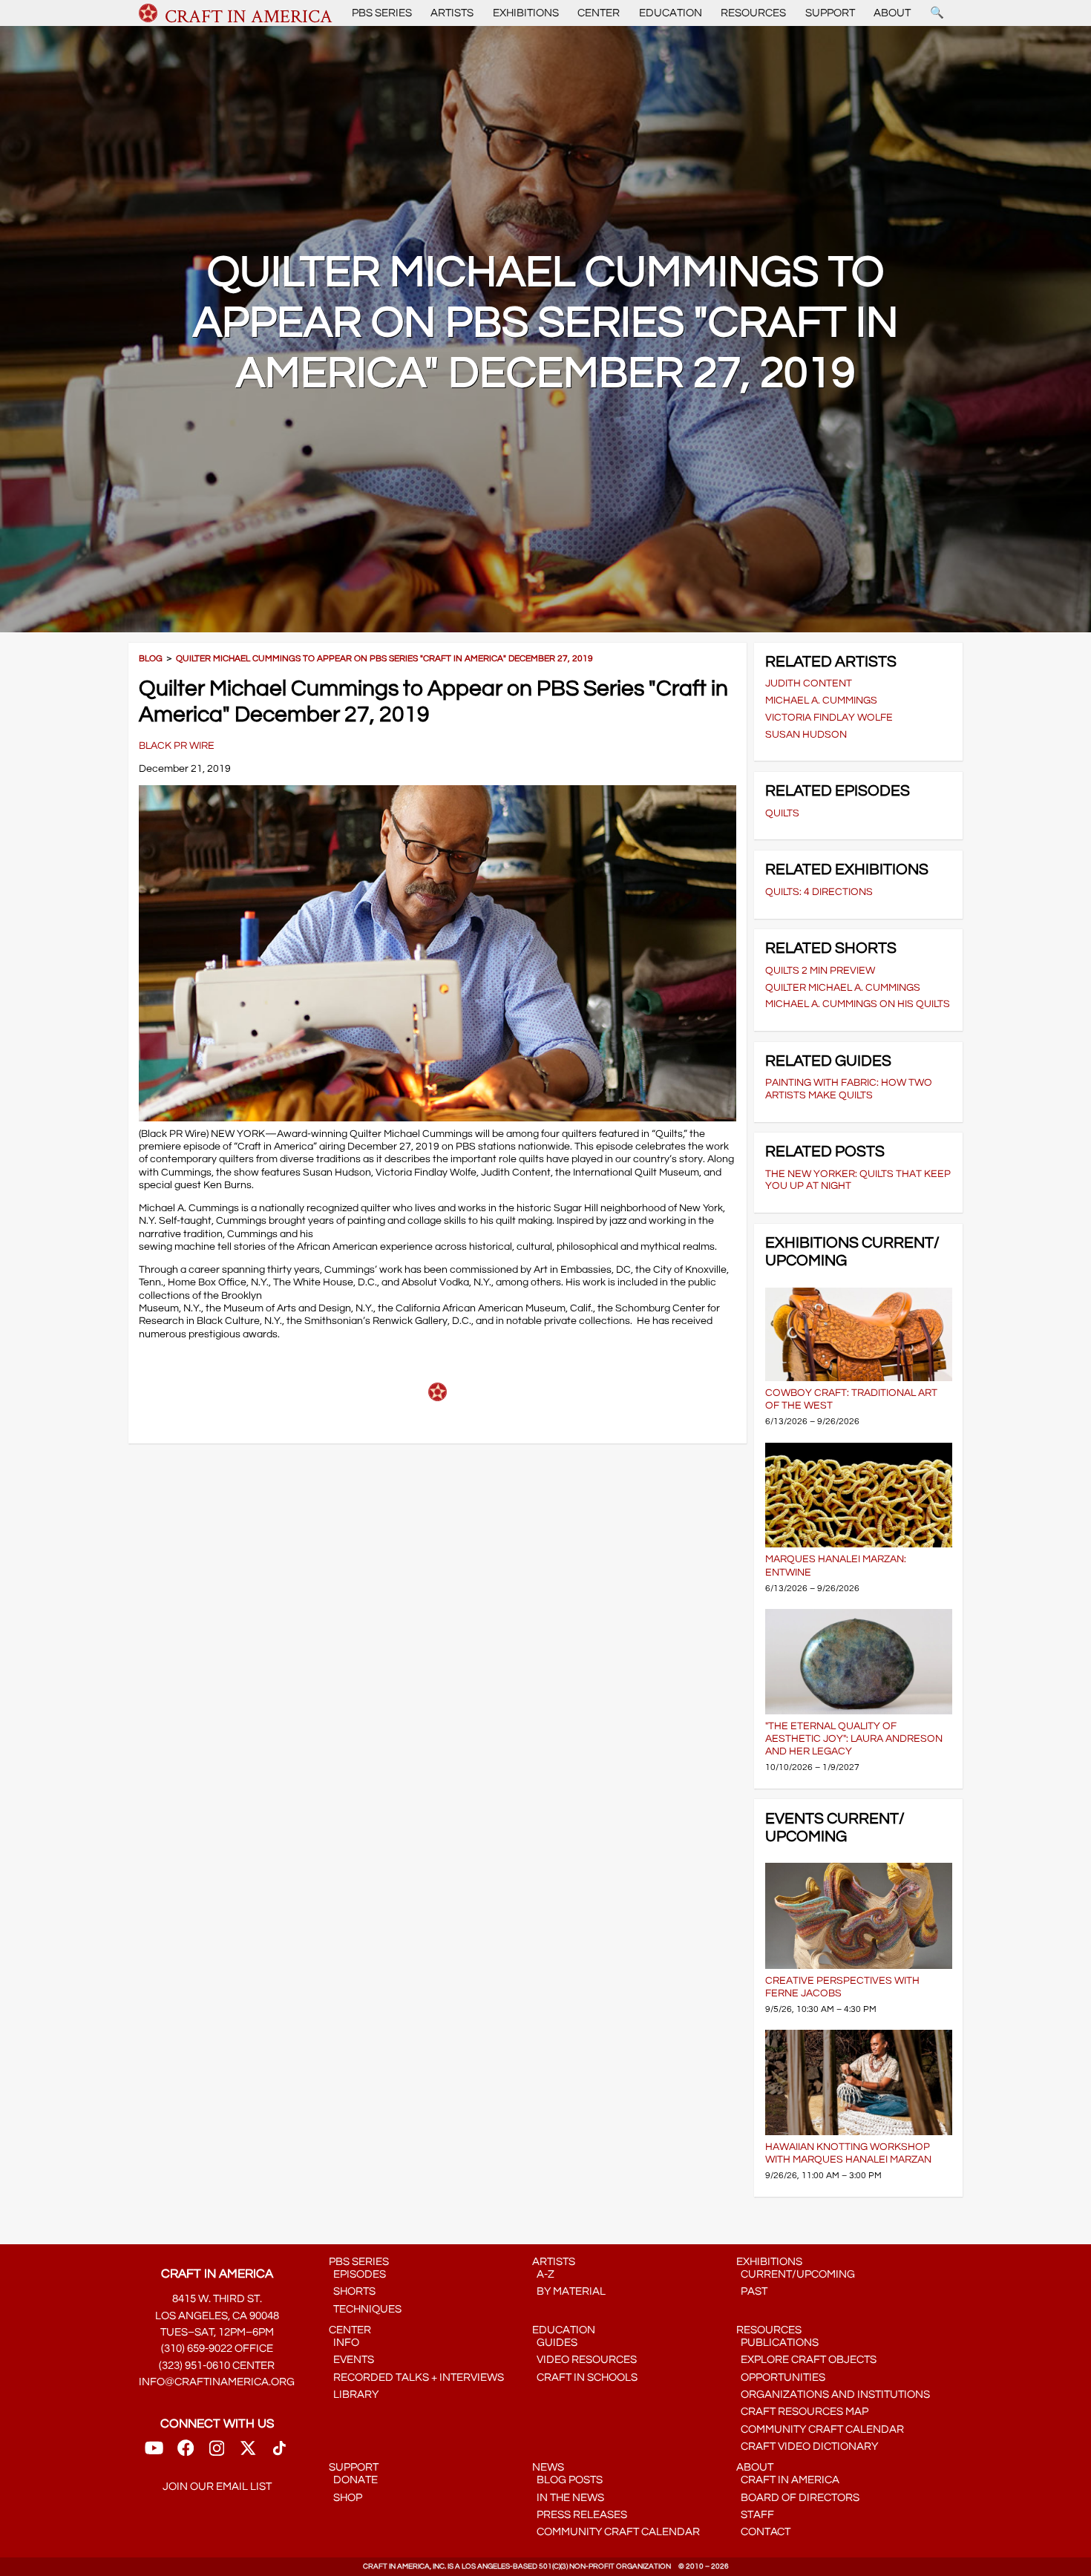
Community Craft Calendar (820, 2429)
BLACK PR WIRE (177, 745)
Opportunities (781, 2377)
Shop (345, 2498)
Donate (353, 2480)
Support (830, 13)
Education (671, 13)
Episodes (357, 2274)
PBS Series (382, 13)
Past (752, 2291)
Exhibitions (526, 13)
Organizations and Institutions (833, 2395)
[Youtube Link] (154, 2452)
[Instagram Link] (217, 2452)
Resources (753, 13)
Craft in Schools (585, 2377)
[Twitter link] (248, 2452)
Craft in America (788, 2480)
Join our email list (217, 2487)
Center (599, 13)
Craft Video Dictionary (807, 2446)
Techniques (365, 2309)
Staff (755, 2515)
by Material (569, 2291)
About (892, 13)
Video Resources (584, 2360)
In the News (568, 2498)
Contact (763, 2532)
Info (344, 2343)
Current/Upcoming (796, 2274)
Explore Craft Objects (806, 2360)
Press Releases (580, 2515)
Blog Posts (567, 2480)
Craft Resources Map (802, 2412)
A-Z (543, 2274)
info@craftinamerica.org (217, 2382)
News (548, 2467)
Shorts (352, 2291)
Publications (777, 2343)
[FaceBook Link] (186, 2452)
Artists (452, 13)
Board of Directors (798, 2498)
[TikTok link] (279, 2452)
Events (351, 2360)
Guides (555, 2343)
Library (354, 2395)
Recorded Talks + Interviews (416, 2377)
